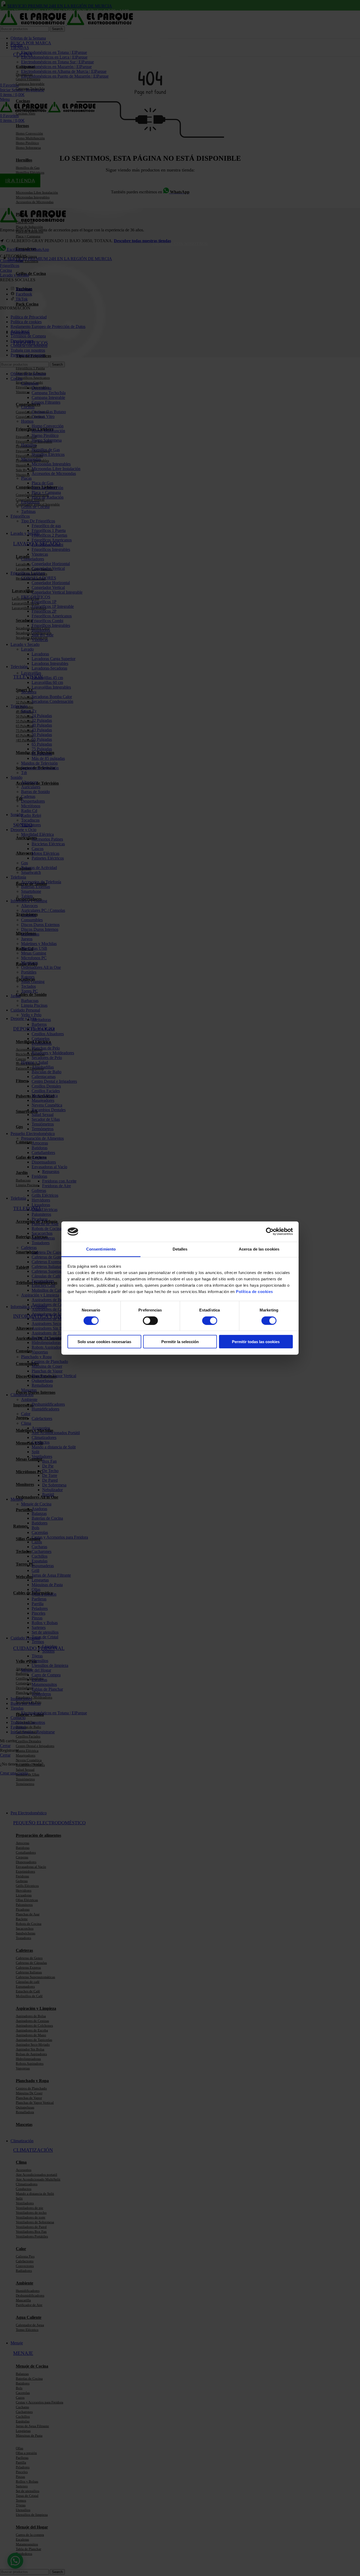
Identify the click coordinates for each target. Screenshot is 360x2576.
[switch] (150, 1320)
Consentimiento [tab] (101, 1249)
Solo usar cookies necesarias (104, 1342)
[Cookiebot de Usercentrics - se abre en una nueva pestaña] (270, 1232)
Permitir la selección (180, 1342)
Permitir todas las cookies (256, 1342)
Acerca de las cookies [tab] (259, 1249)
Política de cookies (254, 1292)
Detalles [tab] (180, 1249)
